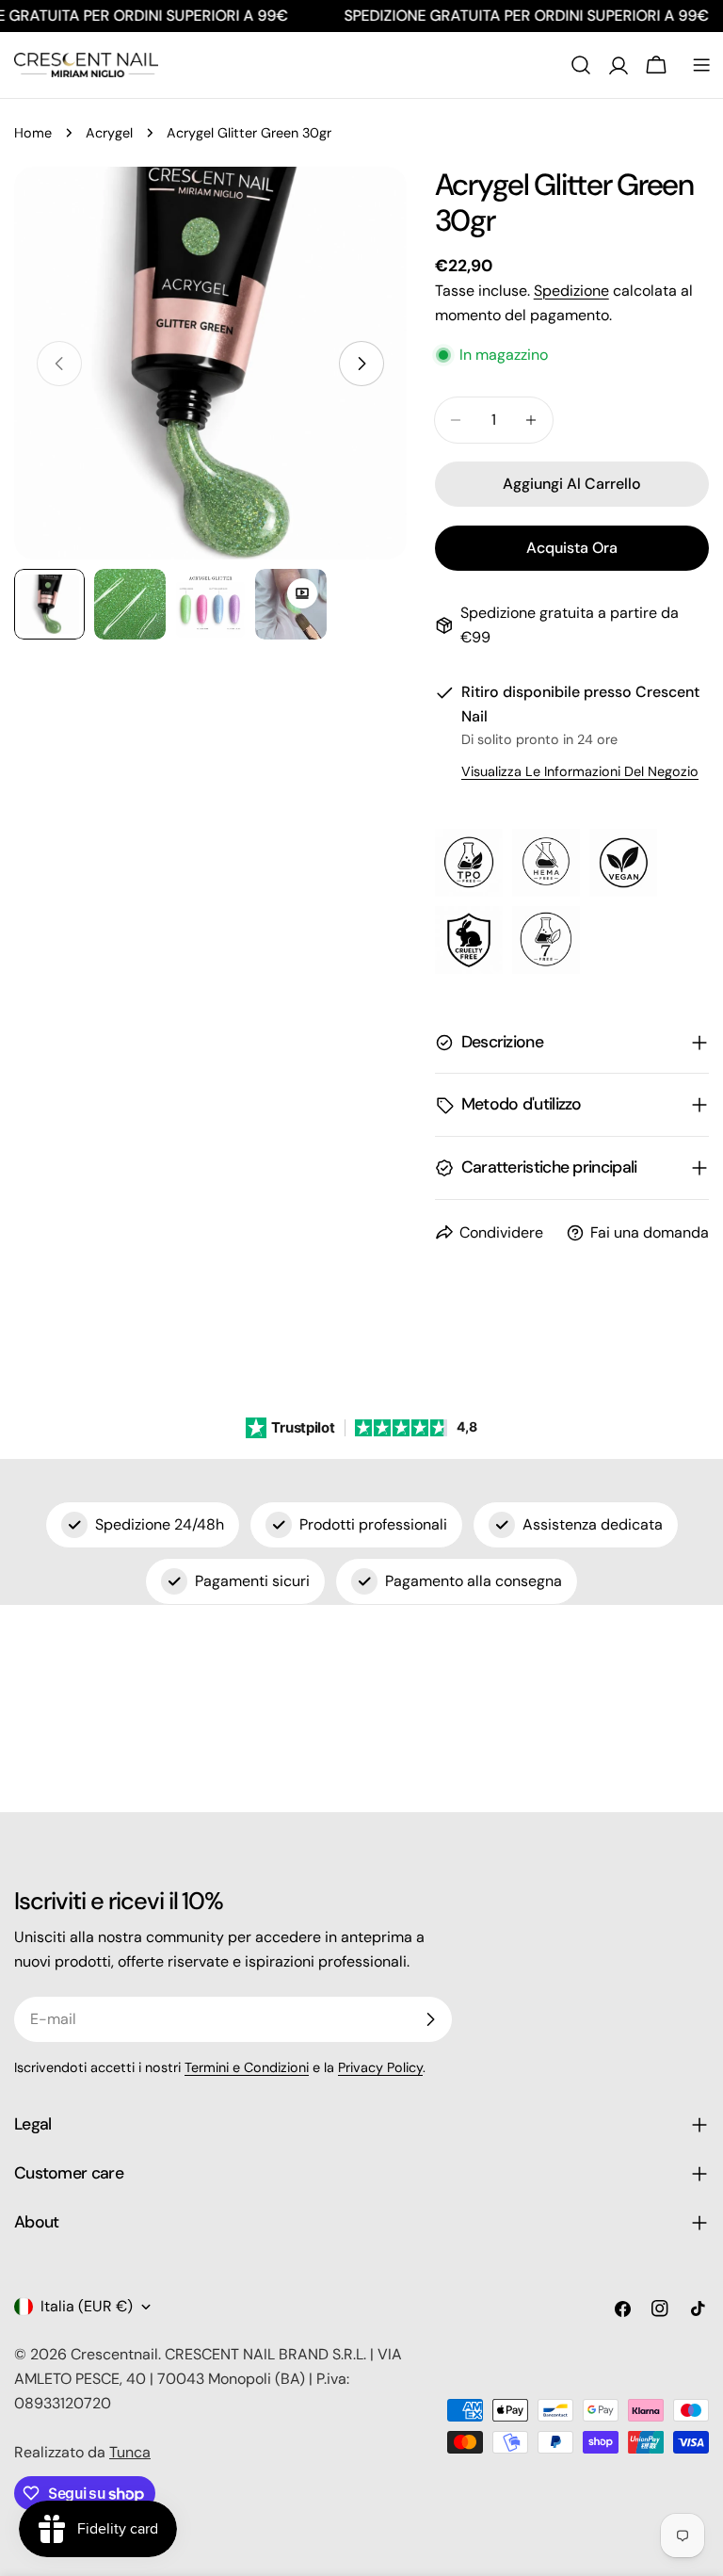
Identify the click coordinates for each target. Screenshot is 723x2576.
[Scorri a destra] (361, 364)
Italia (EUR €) (87, 2306)
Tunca (130, 2452)
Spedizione (571, 291)
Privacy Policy (380, 2067)
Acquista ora (572, 548)
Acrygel (109, 133)
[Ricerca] (581, 65)
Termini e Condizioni (247, 2067)
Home (33, 133)
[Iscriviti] (430, 2019)
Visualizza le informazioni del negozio (580, 771)
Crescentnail (114, 2354)
